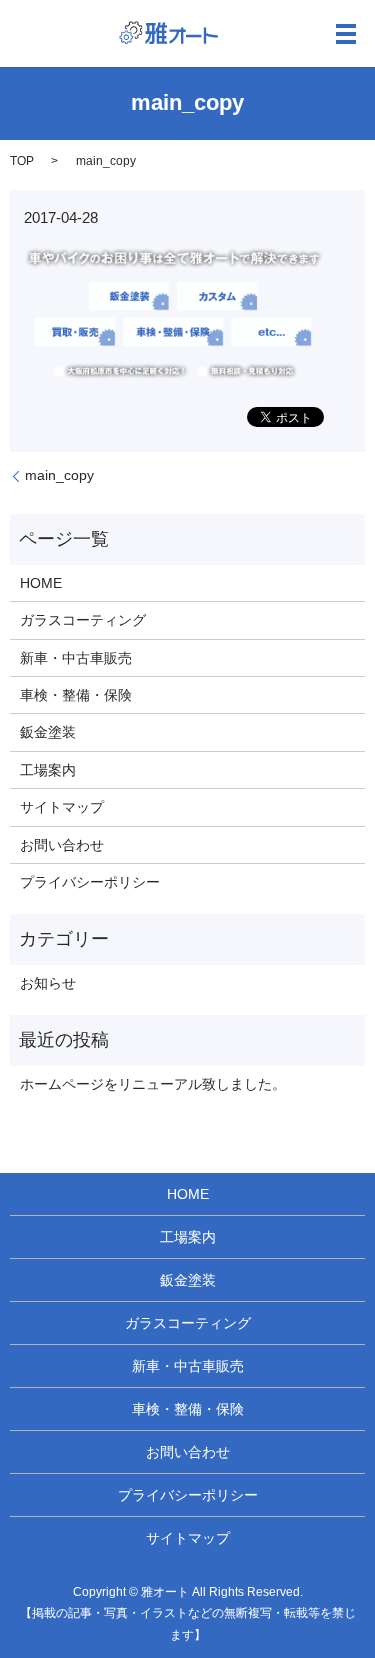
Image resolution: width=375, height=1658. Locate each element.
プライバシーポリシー (90, 882)
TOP (22, 161)
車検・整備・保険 (76, 695)
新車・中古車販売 (76, 658)
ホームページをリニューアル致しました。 (153, 1084)
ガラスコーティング (83, 620)
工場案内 (48, 770)
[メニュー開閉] (346, 34)
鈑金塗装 (48, 732)
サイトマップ (62, 807)
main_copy (59, 475)
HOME (41, 583)
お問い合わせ (62, 845)
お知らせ (48, 983)
